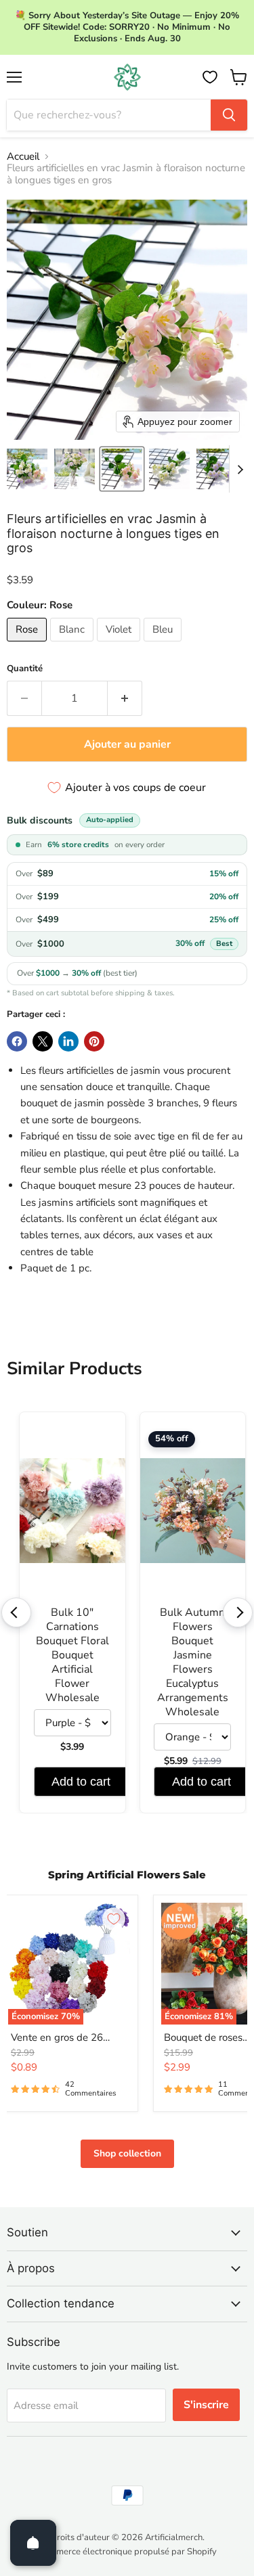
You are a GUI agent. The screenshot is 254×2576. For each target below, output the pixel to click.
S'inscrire (206, 2405)
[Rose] (28, 645)
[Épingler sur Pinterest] (94, 1041)
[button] (27, 469)
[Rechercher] (229, 115)
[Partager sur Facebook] (17, 1041)
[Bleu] (164, 645)
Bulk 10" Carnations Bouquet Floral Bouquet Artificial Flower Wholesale (72, 1655)
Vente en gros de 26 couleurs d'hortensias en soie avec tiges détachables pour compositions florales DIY (68, 2038)
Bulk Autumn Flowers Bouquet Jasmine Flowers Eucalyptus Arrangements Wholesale (193, 1663)
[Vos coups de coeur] (210, 77)
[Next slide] (240, 469)
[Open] (33, 2543)
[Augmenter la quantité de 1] (125, 698)
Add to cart (81, 1782)
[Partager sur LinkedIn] (68, 1041)
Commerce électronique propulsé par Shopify (127, 2552)
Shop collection (127, 2153)
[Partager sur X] (43, 1041)
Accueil (23, 157)
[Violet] (120, 645)
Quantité (25, 669)
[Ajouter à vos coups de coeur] (114, 1919)
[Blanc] (73, 645)
